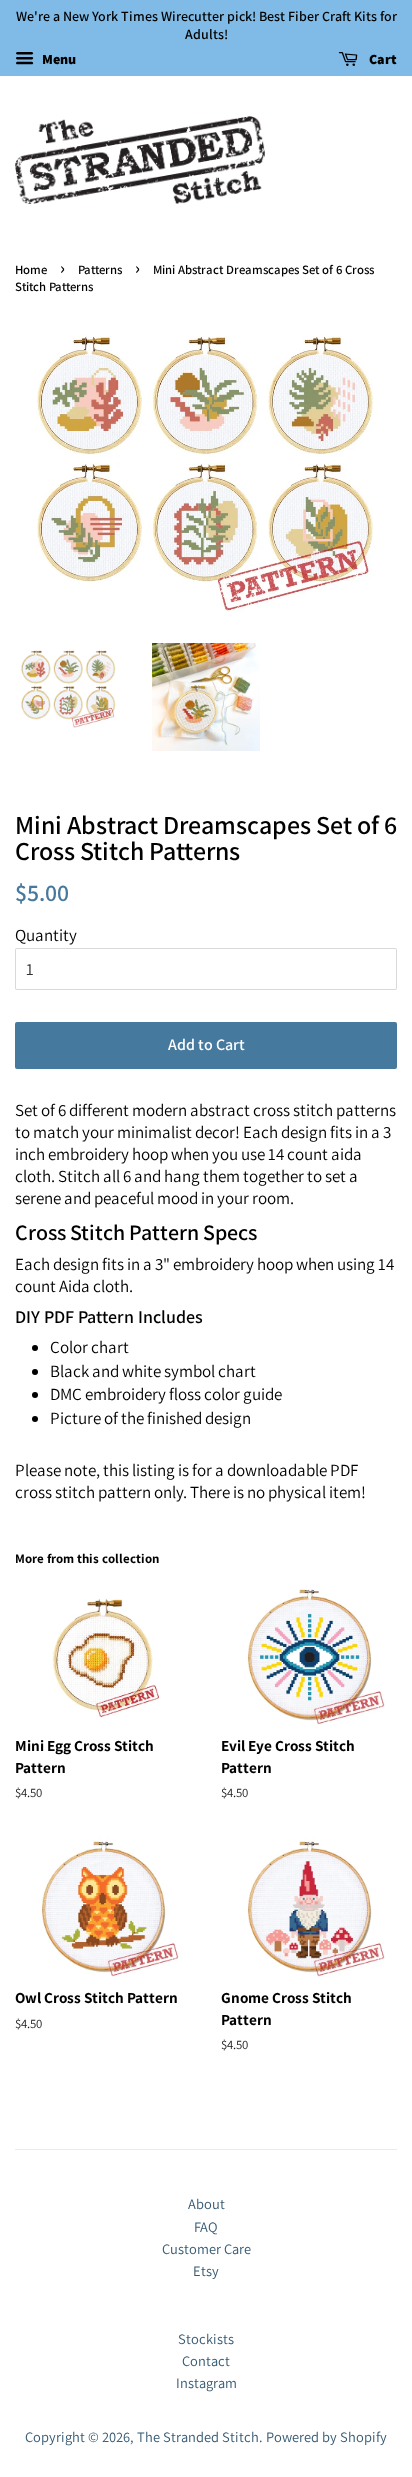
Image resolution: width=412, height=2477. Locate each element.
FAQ (206, 2226)
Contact (206, 2360)
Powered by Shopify (326, 2436)
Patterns (100, 269)
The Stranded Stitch (198, 2436)
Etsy (206, 2270)
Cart (381, 60)
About (206, 2203)
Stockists (206, 2338)
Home (31, 269)
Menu (57, 60)
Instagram (206, 2382)
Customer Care (206, 2248)
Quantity (46, 935)
